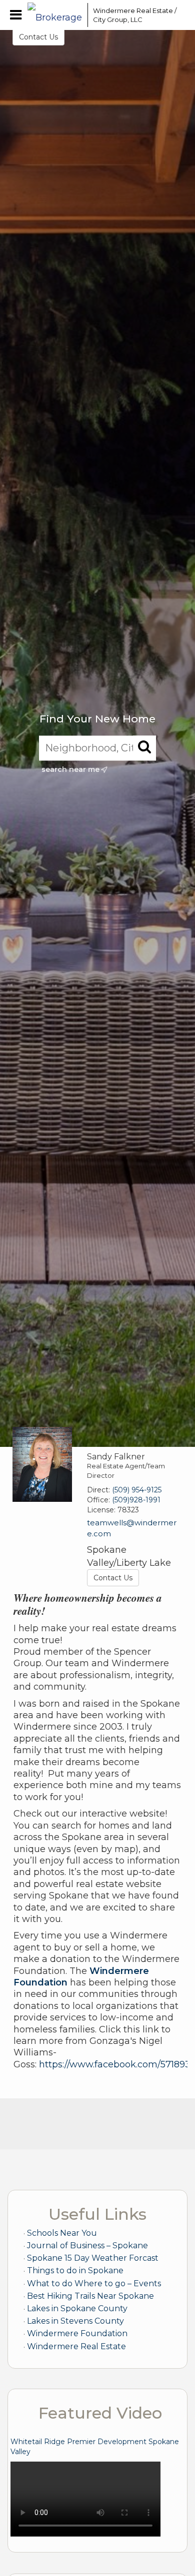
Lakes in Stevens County (75, 2321)
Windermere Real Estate (76, 2346)
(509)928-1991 (136, 1500)
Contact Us (38, 37)
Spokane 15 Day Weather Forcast (93, 2258)
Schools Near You (62, 2233)
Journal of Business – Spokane (87, 2246)
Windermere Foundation (77, 2333)
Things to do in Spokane (75, 2270)
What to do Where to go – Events (94, 2283)
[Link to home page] (55, 15)
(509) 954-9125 (137, 1490)
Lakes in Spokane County (77, 2308)
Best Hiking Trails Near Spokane (90, 2296)
